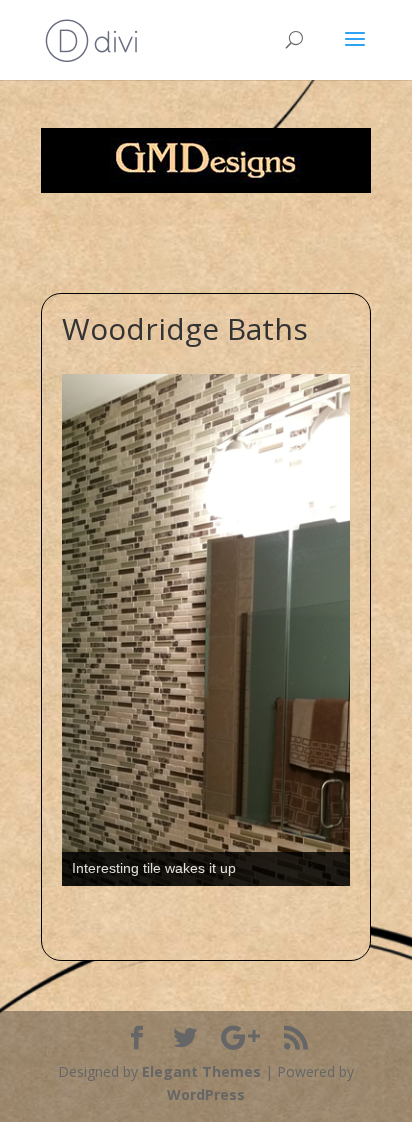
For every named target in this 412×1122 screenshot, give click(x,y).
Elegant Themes (201, 1071)
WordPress (206, 1094)
